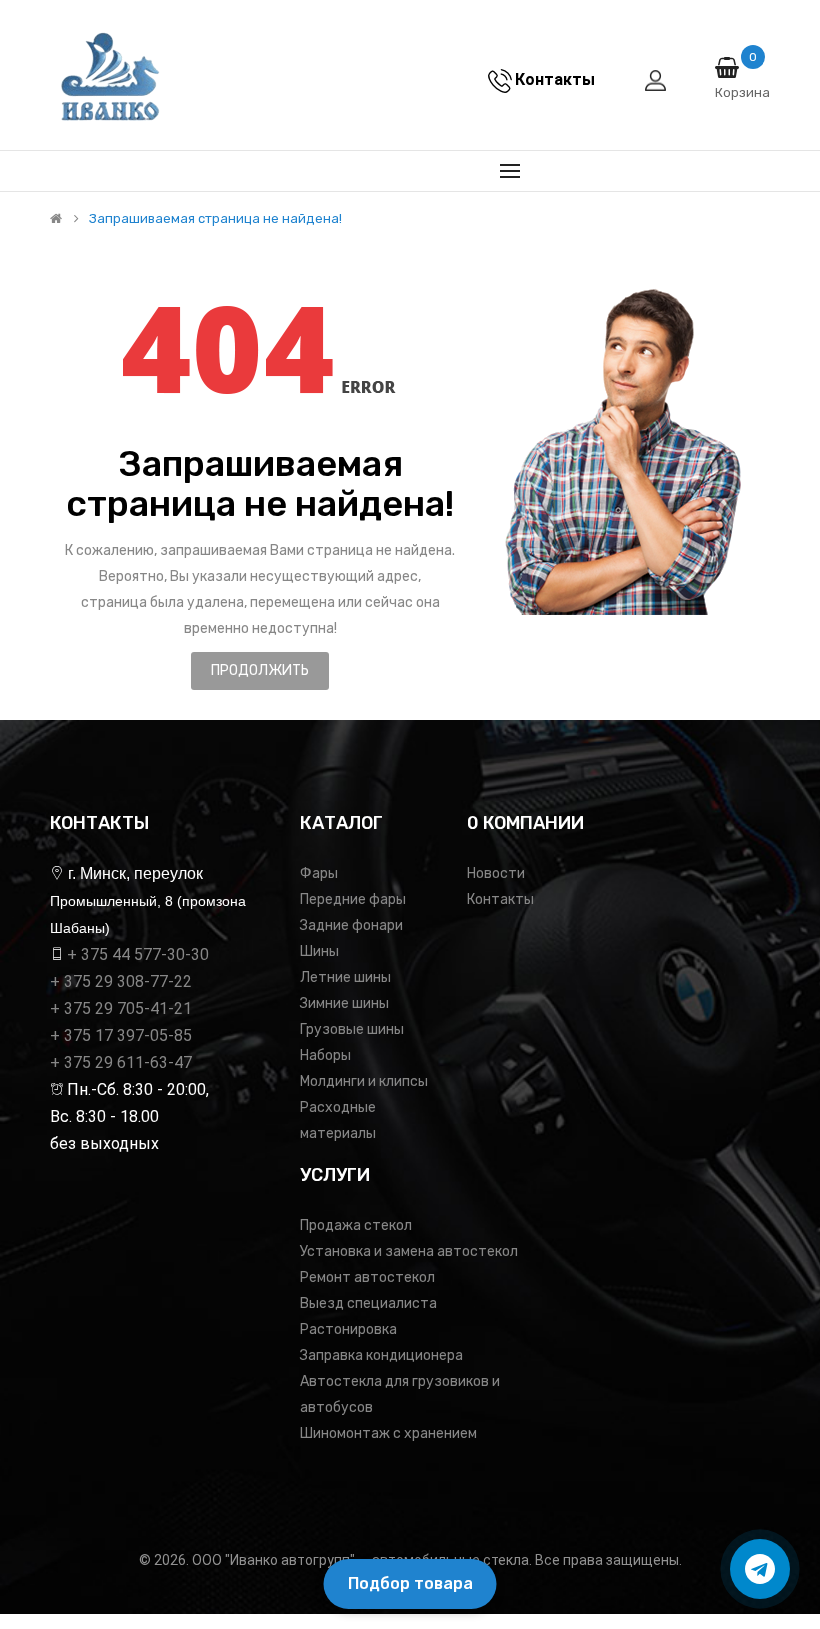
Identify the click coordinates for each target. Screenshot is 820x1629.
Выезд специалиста (368, 1303)
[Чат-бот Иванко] (760, 1569)
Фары (319, 873)
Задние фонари (351, 925)
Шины (319, 951)
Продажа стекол (356, 1225)
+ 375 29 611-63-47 (121, 1062)
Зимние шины (344, 1003)
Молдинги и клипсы (364, 1081)
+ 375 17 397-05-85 (121, 1035)
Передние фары (353, 899)
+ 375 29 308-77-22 (121, 981)
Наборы (325, 1055)
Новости (496, 873)
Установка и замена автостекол (409, 1251)
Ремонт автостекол (367, 1277)
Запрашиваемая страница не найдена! (215, 219)
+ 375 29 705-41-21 (121, 1008)
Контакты (500, 899)
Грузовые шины (352, 1029)
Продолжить (260, 670)
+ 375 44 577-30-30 (138, 954)
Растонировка (348, 1329)
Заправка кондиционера (381, 1355)
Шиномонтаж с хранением (388, 1433)
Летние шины (345, 977)
